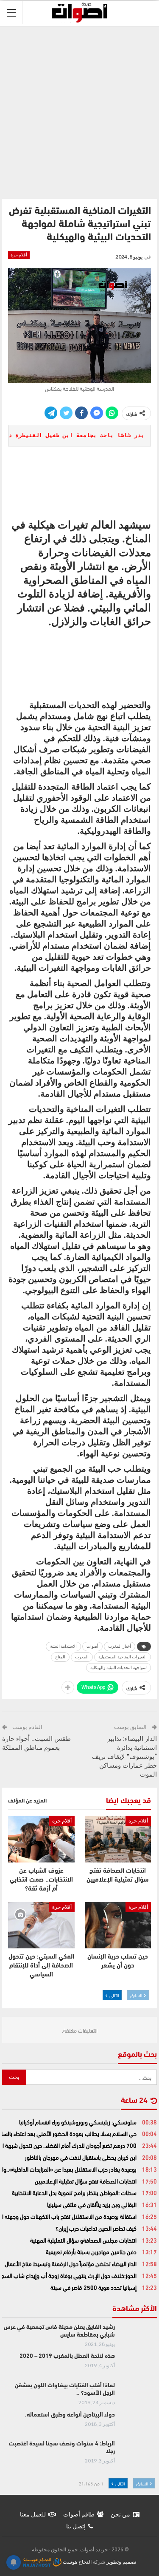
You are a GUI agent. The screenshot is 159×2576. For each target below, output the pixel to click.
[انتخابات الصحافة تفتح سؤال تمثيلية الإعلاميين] (118, 1839)
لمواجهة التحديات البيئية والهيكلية (119, 1668)
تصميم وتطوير (121, 2562)
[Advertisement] (79, 111)
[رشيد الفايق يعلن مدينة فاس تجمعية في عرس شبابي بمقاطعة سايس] (139, 2337)
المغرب (82, 1657)
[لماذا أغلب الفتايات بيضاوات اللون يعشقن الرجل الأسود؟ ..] (139, 2396)
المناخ (60, 1657)
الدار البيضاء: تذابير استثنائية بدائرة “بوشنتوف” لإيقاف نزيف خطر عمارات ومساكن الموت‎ (124, 1757)
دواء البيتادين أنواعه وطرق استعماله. (70, 2415)
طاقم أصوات (79, 2514)
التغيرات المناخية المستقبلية (123, 1657)
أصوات (92, 1646)
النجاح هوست (77, 2562)
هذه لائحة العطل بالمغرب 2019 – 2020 (67, 2356)
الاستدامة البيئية (63, 1646)
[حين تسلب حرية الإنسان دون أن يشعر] (118, 1925)
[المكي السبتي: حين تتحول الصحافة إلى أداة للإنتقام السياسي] (41, 1925)
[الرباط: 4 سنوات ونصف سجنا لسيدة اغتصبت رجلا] (139, 2454)
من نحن (120, 2514)
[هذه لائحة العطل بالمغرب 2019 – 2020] (139, 2366)
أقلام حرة (19, 255)
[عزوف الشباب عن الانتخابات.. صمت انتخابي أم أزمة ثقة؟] (41, 1839)
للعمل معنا (33, 2514)
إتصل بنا (76, 2526)
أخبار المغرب (120, 1646)
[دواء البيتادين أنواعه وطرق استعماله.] (139, 2425)
